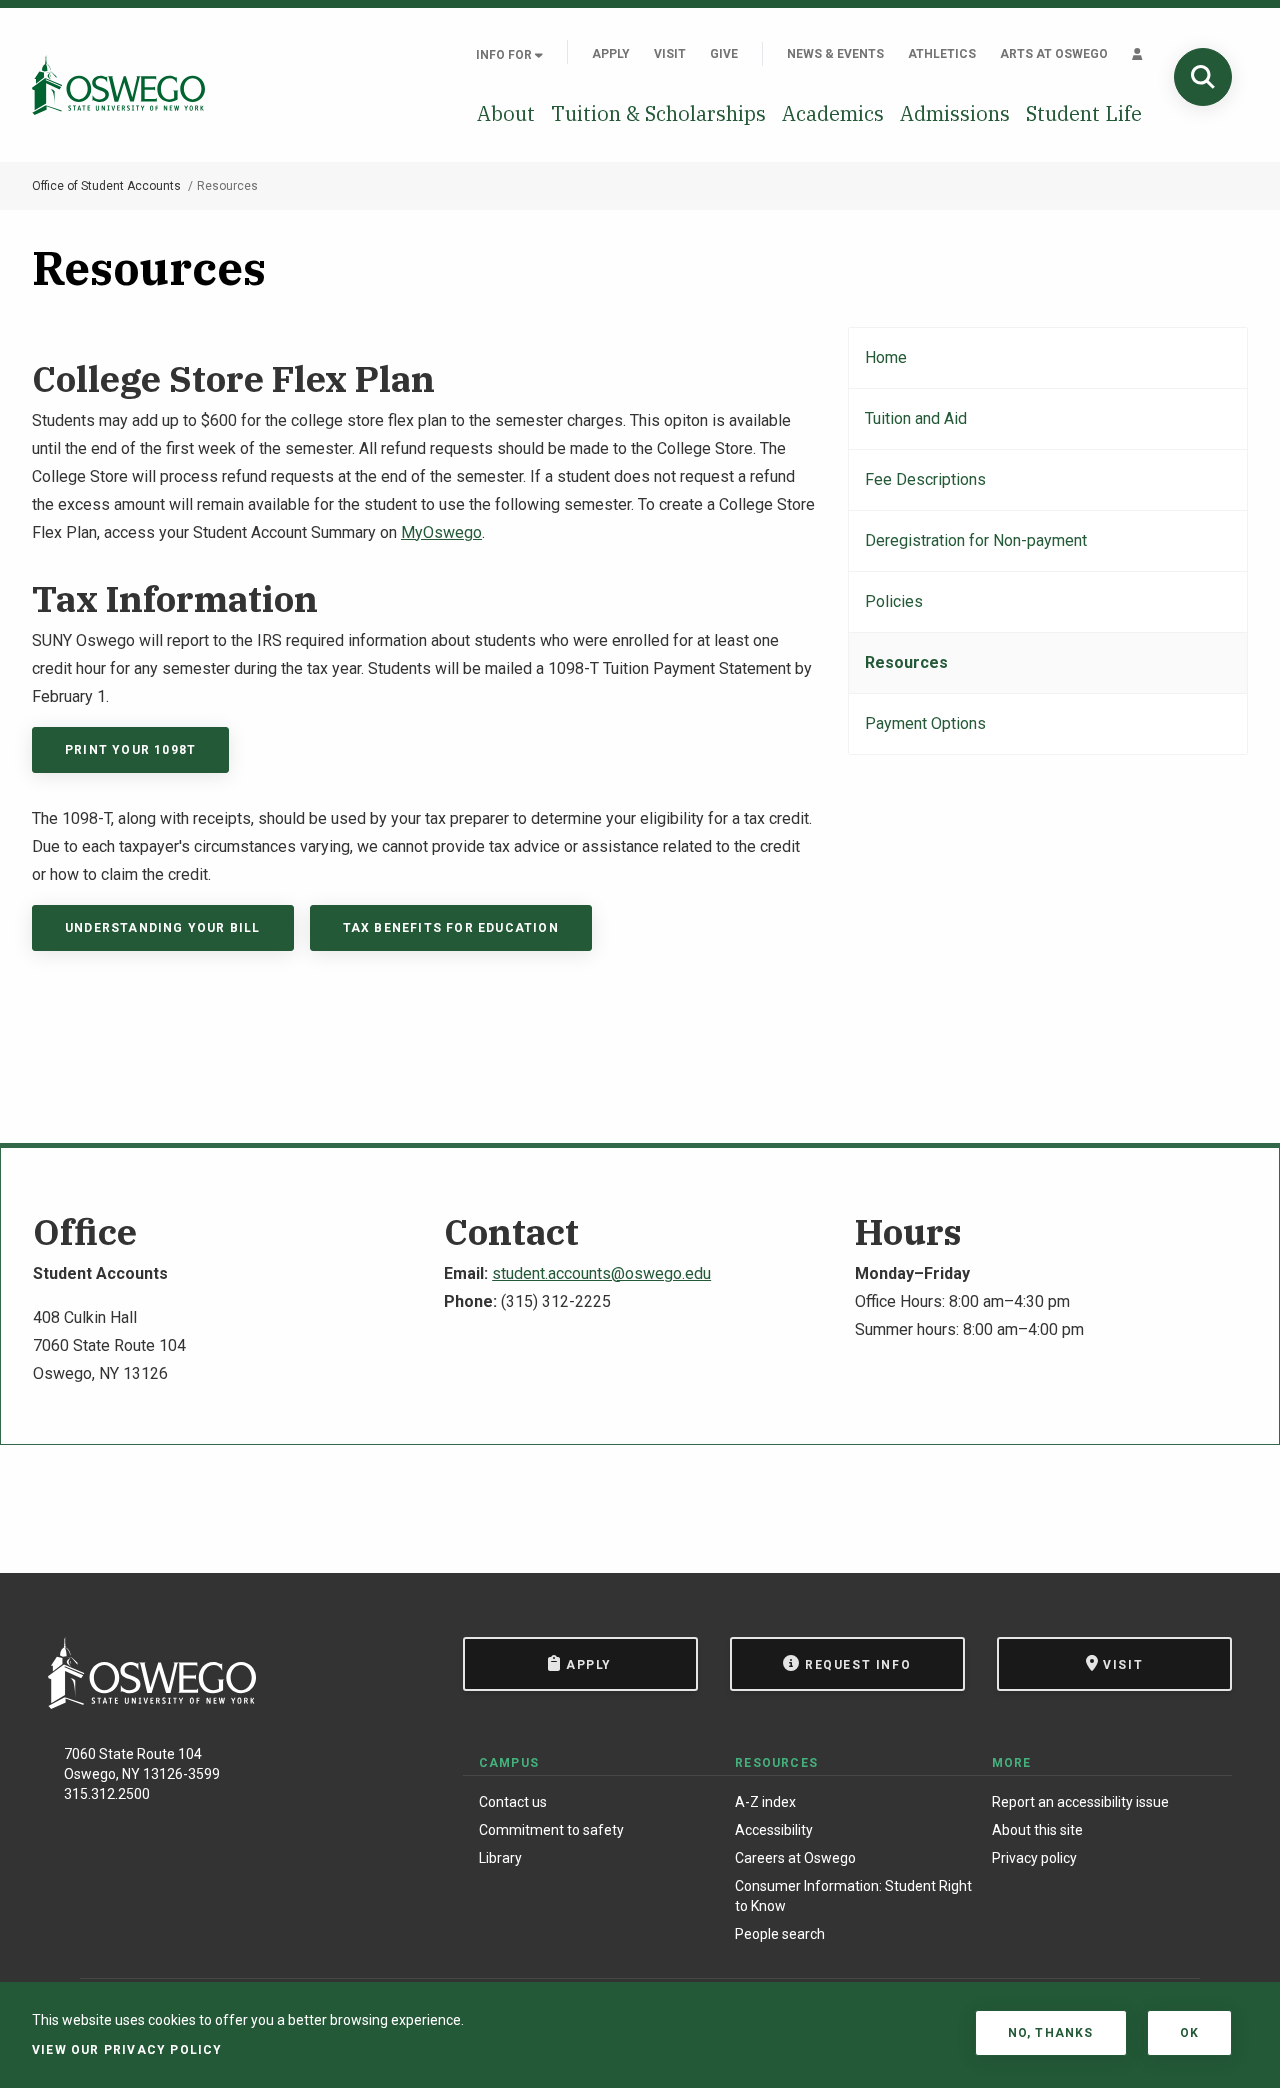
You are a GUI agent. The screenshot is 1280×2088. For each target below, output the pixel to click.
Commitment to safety (551, 1830)
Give (724, 54)
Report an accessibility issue (1080, 1802)
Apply (611, 54)
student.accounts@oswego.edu (601, 1273)
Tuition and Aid (916, 418)
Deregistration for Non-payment (976, 540)
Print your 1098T (130, 750)
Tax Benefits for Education (451, 928)
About (506, 113)
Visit (670, 54)
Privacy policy (1034, 1858)
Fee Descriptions (925, 479)
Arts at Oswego (1054, 54)
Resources (906, 662)
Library (500, 1858)
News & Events (835, 54)
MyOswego (441, 532)
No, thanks (1051, 2033)
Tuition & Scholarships (658, 113)
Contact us (513, 1802)
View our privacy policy (127, 2050)
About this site (1037, 1830)
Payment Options (925, 723)
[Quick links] (1137, 54)
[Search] (1203, 77)
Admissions (955, 113)
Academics (833, 113)
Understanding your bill (163, 928)
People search (780, 1934)
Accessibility (774, 1830)
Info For (505, 55)
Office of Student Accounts (106, 186)
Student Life (1084, 113)
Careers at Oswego (795, 1858)
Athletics (942, 54)
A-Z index (765, 1802)
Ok (1189, 2033)
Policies (894, 601)
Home (886, 357)
